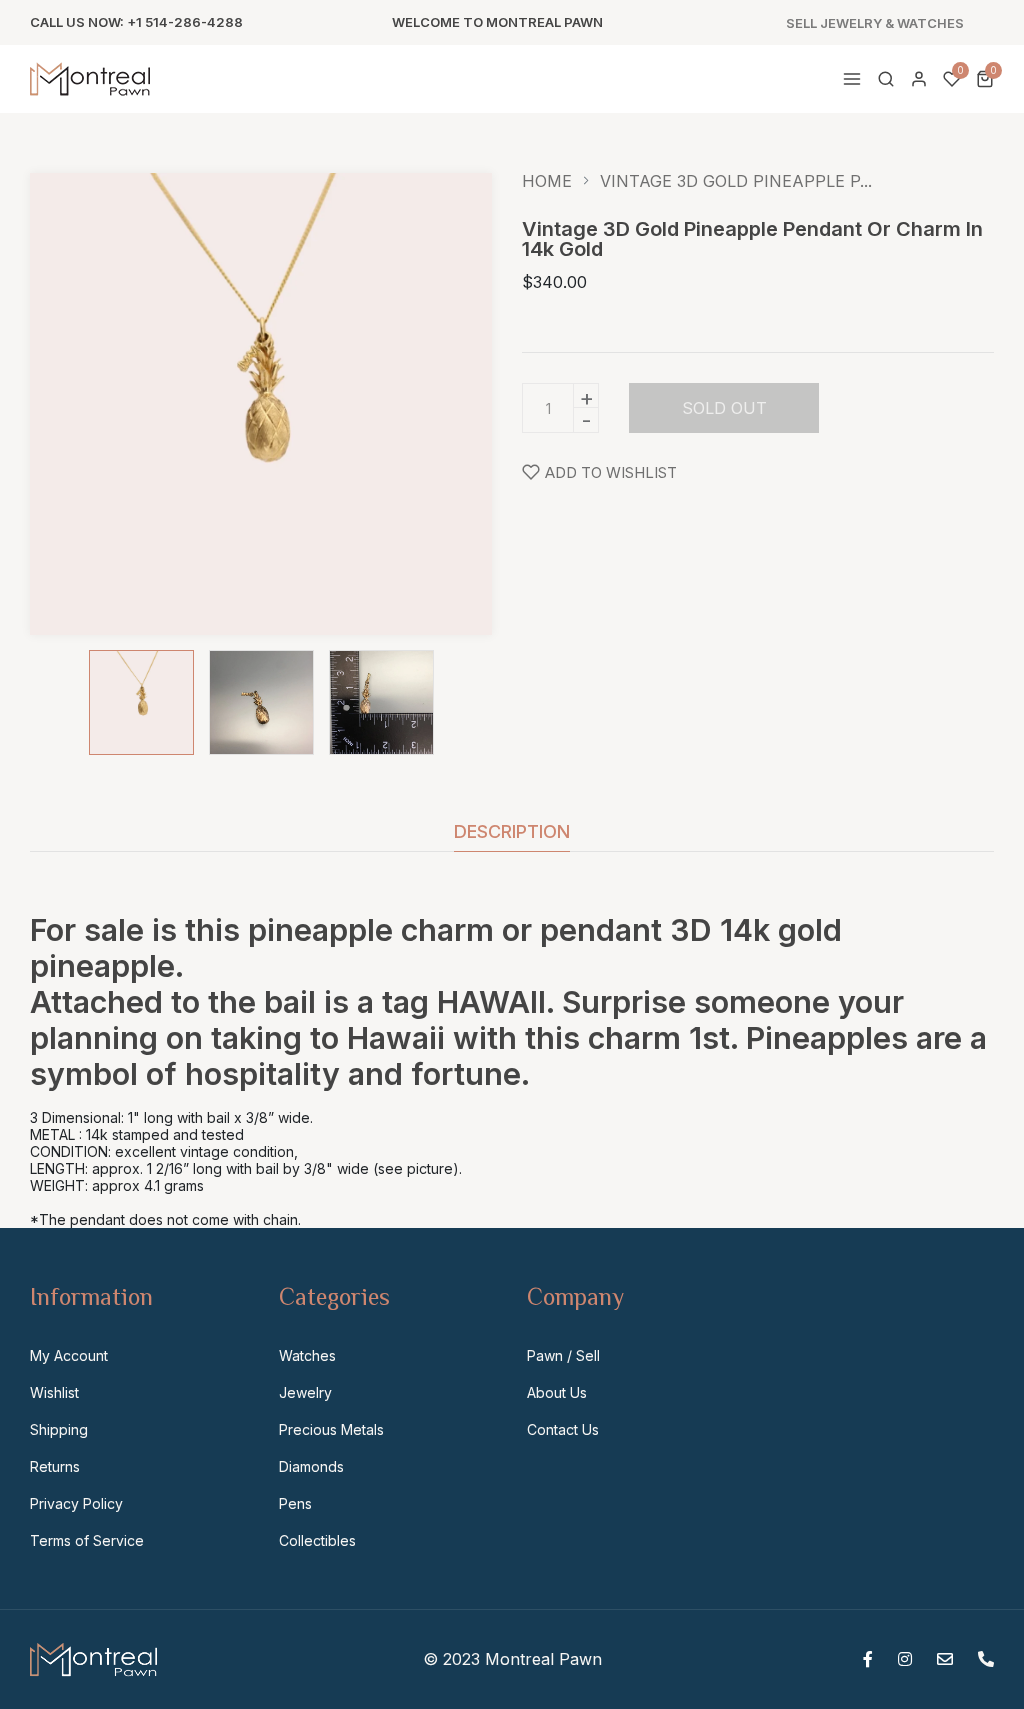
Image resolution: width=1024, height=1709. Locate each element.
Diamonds (311, 1466)
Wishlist (54, 1392)
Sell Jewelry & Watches (875, 23)
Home (547, 181)
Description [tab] (512, 832)
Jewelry (305, 1392)
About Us (557, 1392)
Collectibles (317, 1540)
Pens (295, 1503)
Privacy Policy (76, 1503)
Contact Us (563, 1429)
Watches (307, 1355)
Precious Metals (331, 1429)
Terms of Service (87, 1540)
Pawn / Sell (563, 1355)
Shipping (59, 1429)
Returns (55, 1466)
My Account (69, 1355)
